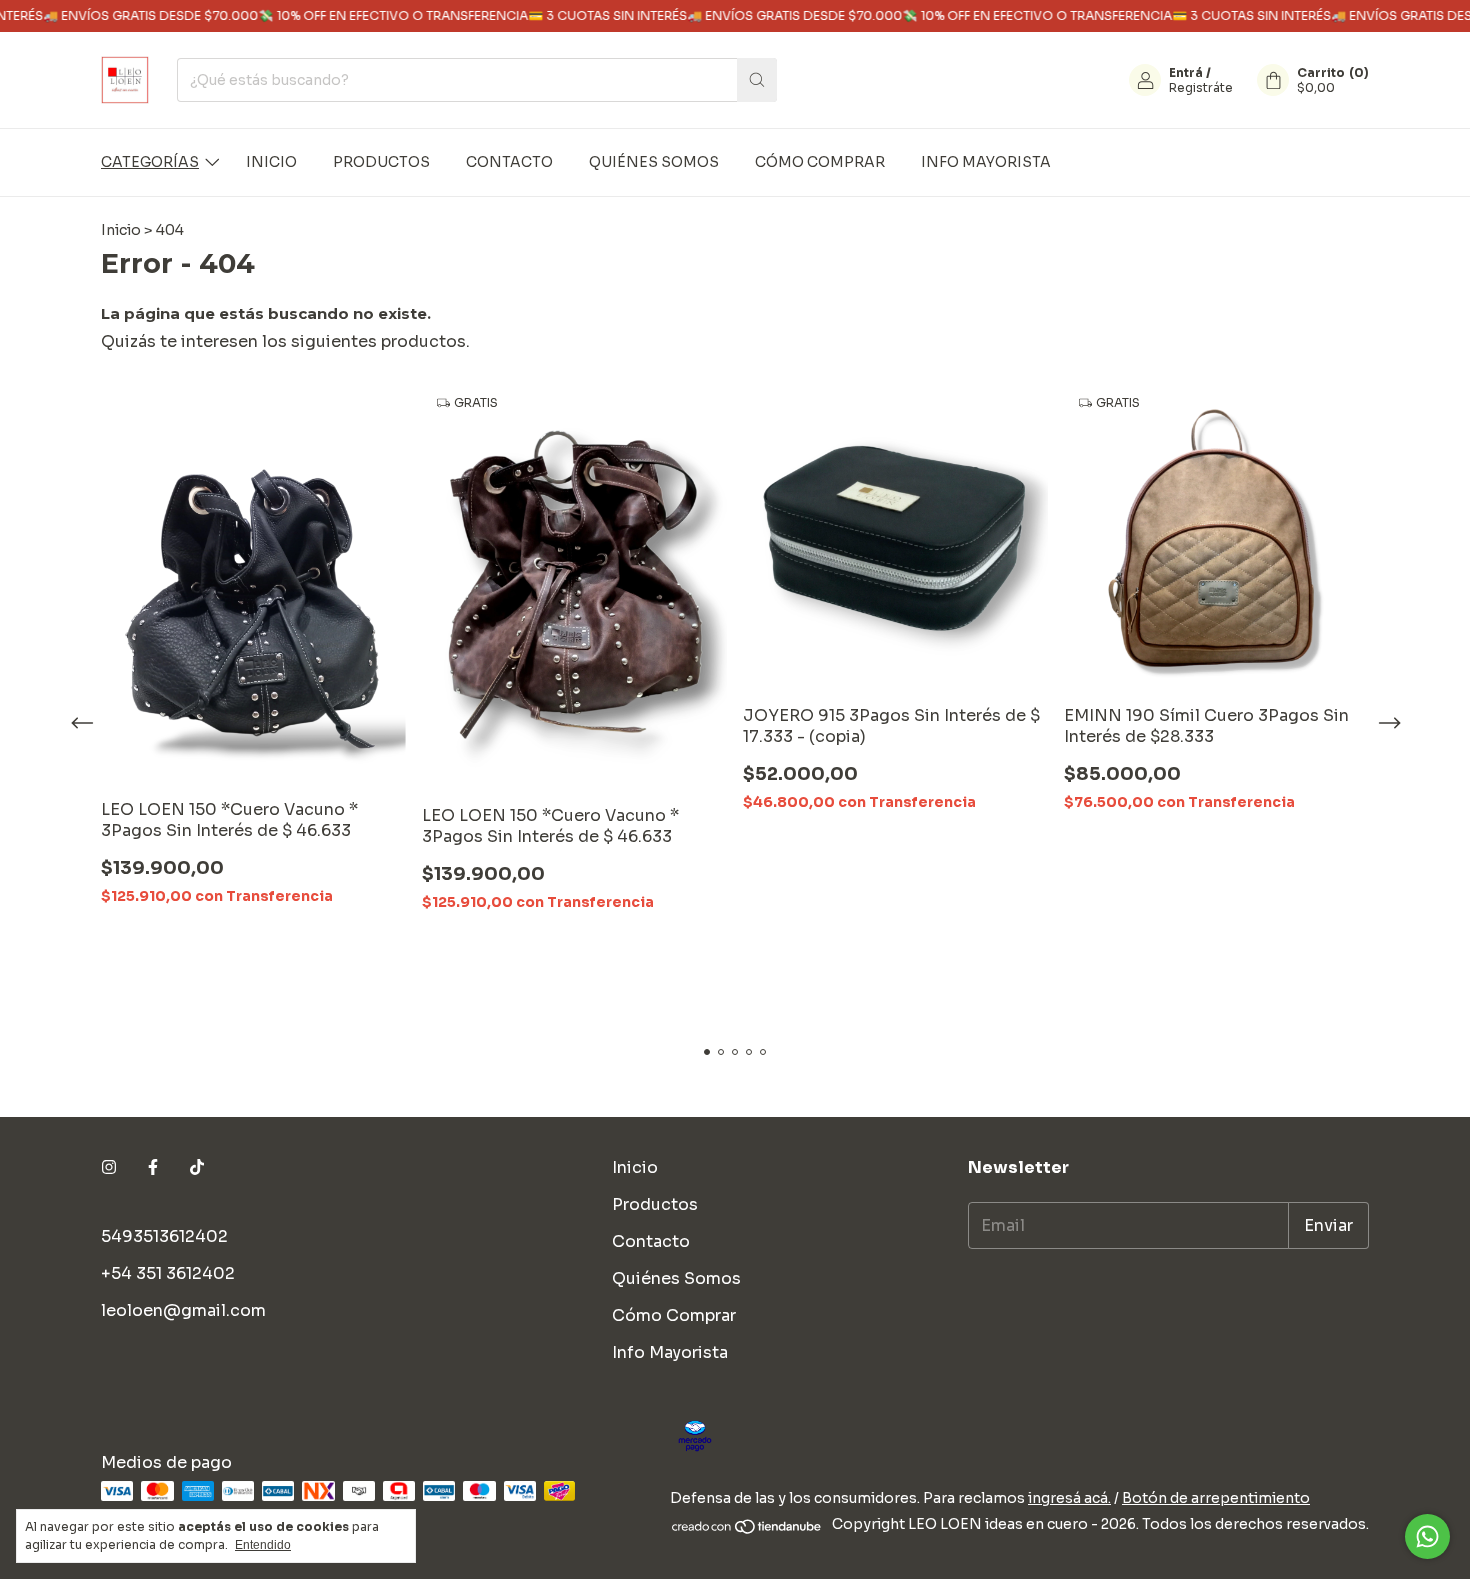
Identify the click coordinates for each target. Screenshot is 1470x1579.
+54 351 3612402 (168, 1273)
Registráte (1201, 87)
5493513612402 (164, 1236)
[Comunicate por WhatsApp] (1427, 1536)
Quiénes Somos (654, 162)
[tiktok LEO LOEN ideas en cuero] (197, 1167)
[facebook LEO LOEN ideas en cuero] (153, 1167)
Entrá (1186, 72)
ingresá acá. (1069, 1498)
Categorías (150, 162)
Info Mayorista (986, 162)
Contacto (509, 162)
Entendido (263, 1545)
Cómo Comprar (820, 162)
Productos (381, 162)
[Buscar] (757, 80)
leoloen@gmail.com (183, 1310)
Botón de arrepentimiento (1216, 1498)
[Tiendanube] (747, 1530)
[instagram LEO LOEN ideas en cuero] (109, 1167)
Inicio (271, 162)
